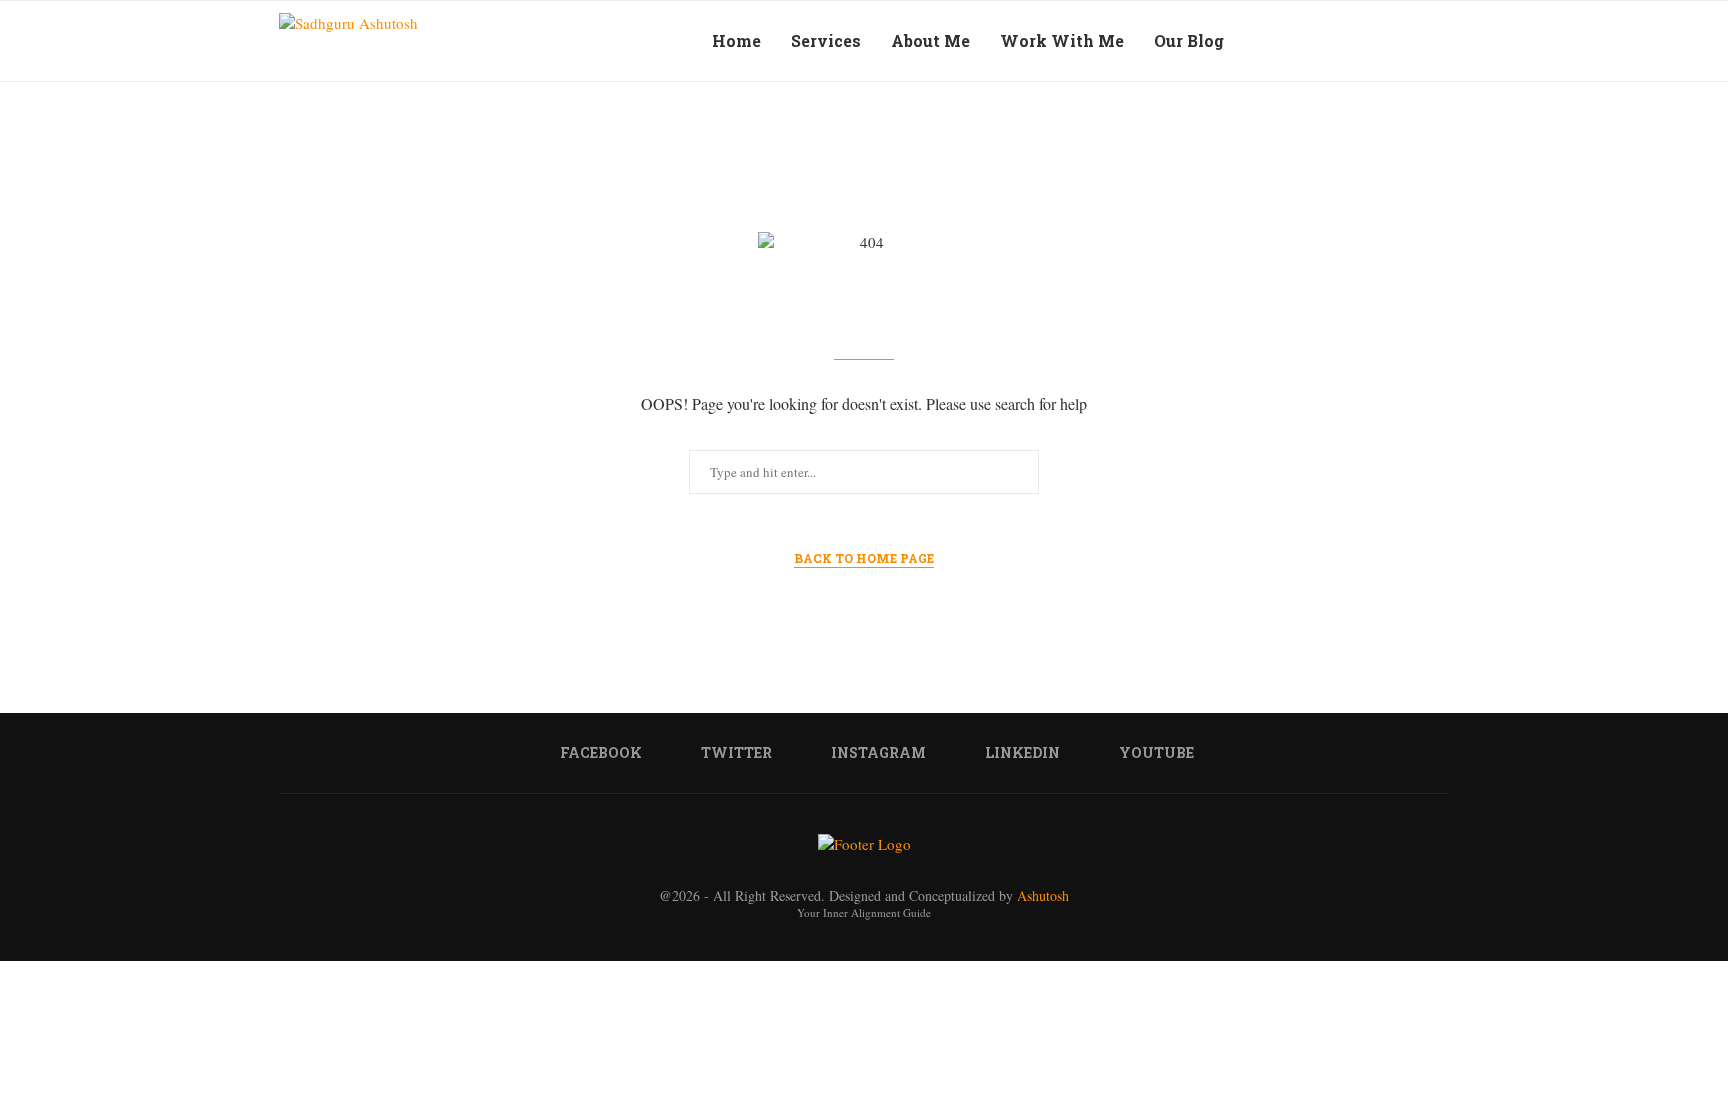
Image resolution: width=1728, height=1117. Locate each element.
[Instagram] (1331, 41)
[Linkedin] (1352, 41)
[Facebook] (1289, 41)
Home (736, 40)
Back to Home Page (864, 558)
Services (826, 40)
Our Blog (1189, 40)
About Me (930, 40)
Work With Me (1062, 40)
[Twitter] (1310, 41)
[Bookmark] (1439, 41)
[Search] (1404, 41)
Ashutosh (1043, 895)
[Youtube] (1373, 41)
